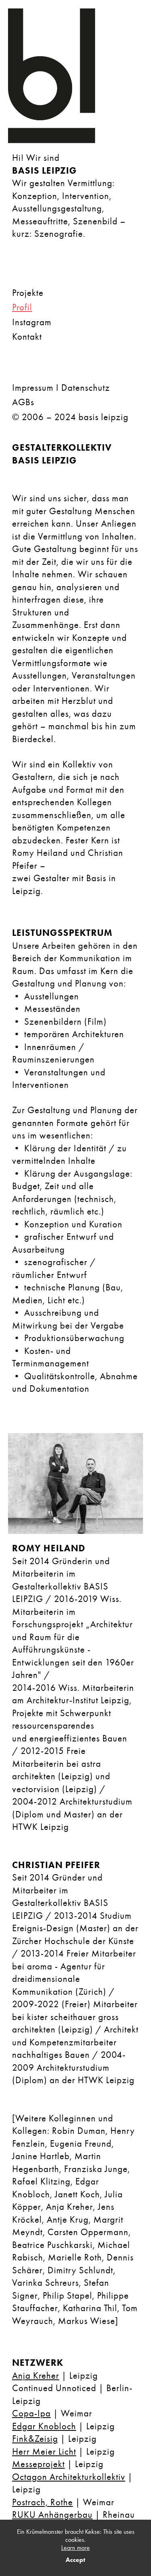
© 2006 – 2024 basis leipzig (70, 417)
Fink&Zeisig (35, 2439)
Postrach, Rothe (42, 2502)
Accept (75, 2560)
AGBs (23, 402)
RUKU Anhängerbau (52, 2515)
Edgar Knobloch (44, 2426)
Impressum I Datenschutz (61, 388)
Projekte (28, 293)
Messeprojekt (38, 2464)
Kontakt (27, 337)
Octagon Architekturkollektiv (69, 2477)
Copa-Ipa (31, 2413)
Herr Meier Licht (44, 2452)
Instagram (32, 322)
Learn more (75, 2548)
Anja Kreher (36, 2376)
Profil (22, 307)
